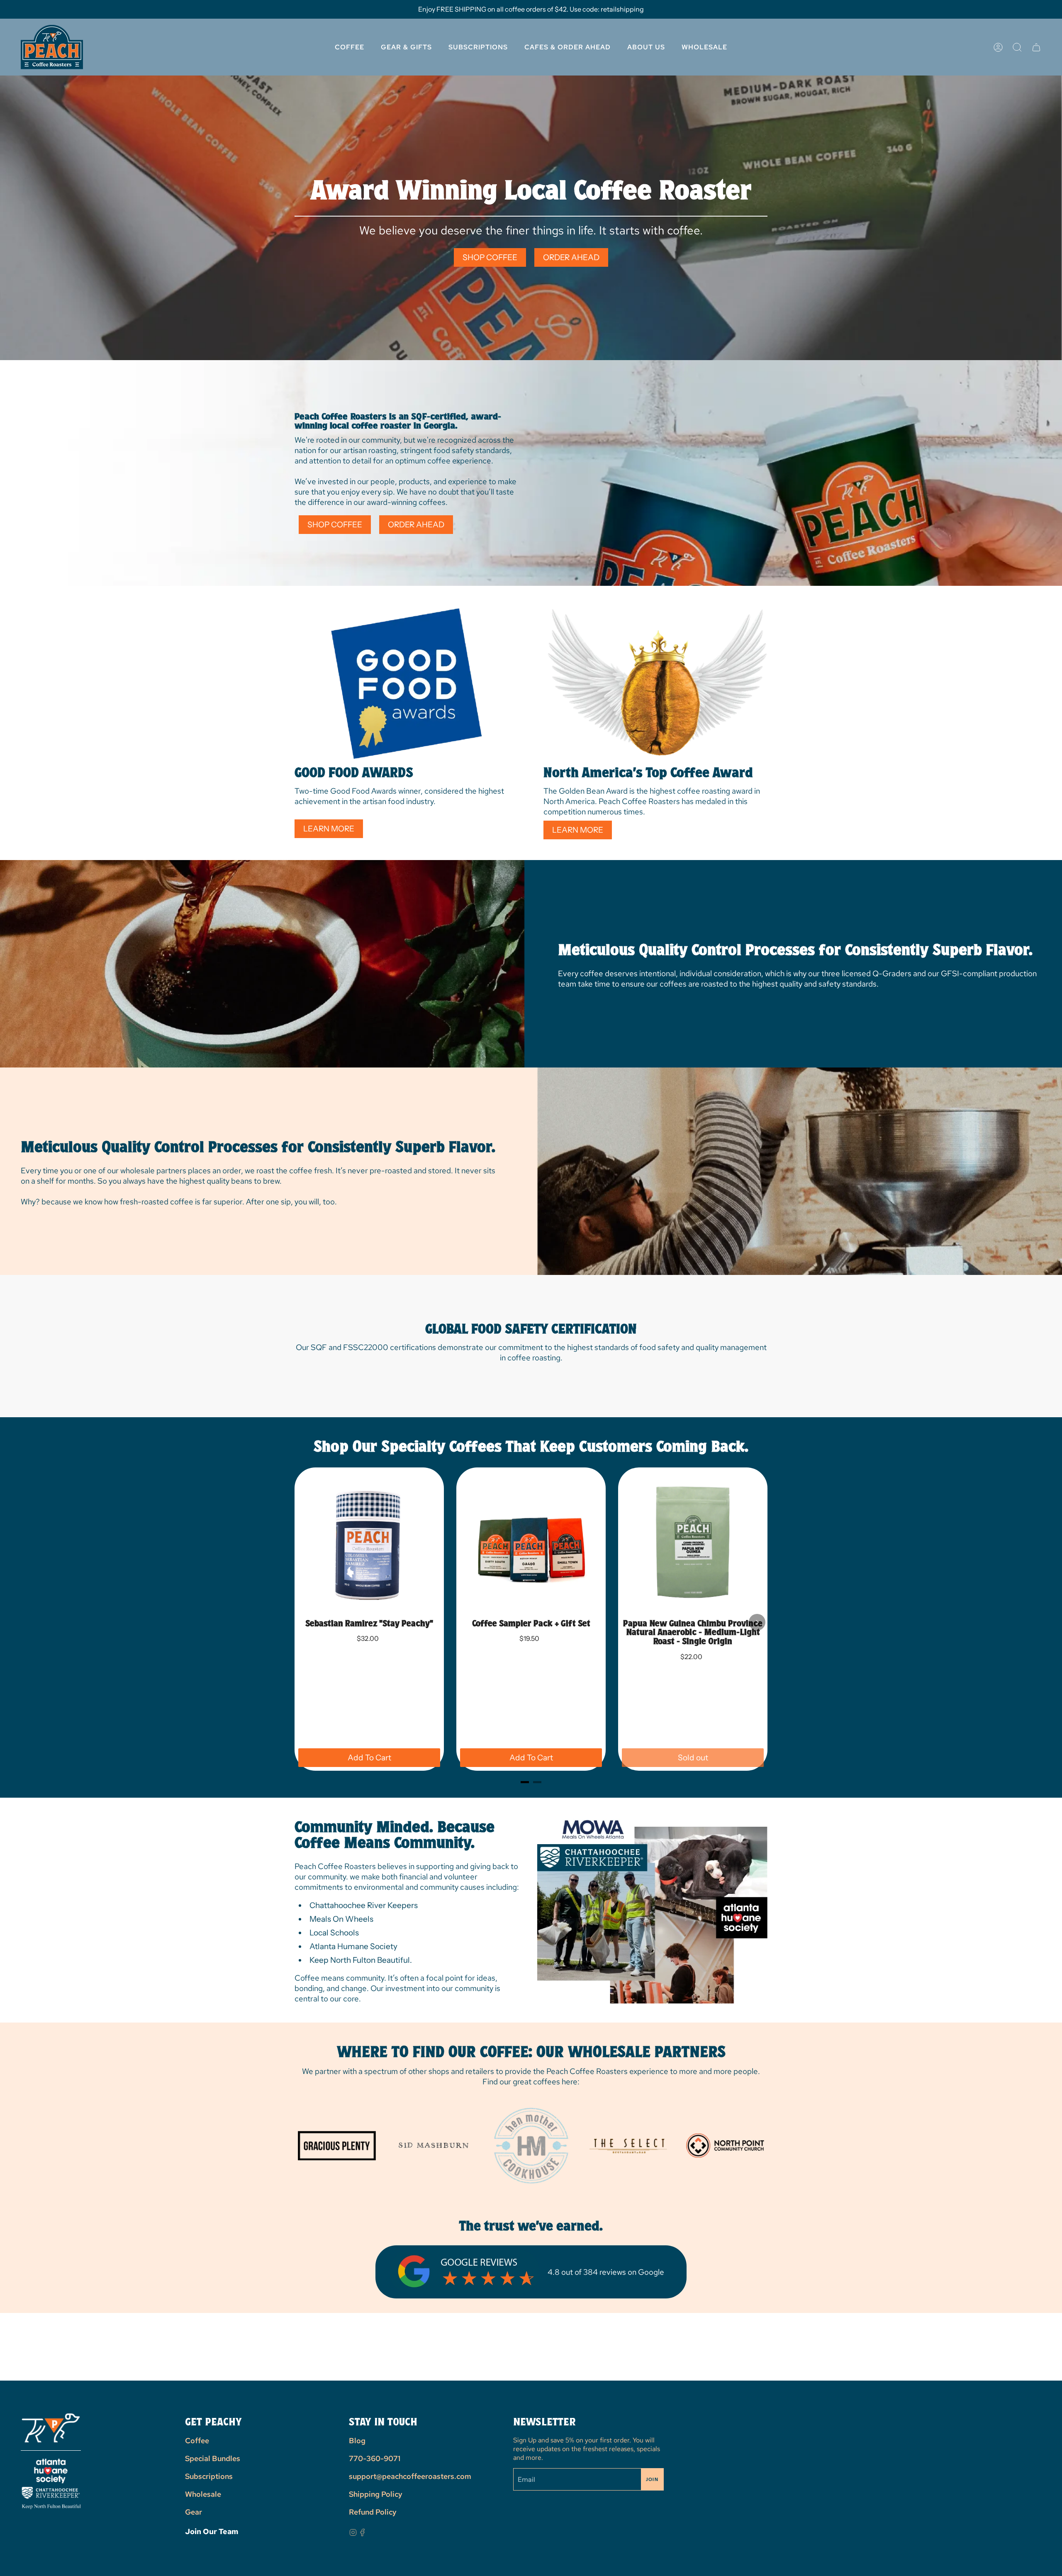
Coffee (197, 2441)
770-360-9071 (375, 2458)
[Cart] (1036, 47)
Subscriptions (209, 2476)
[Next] (757, 1622)
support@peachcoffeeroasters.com (410, 2476)
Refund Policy (373, 2512)
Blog (357, 2441)
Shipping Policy (376, 2494)
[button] (646, 47)
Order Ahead (571, 257)
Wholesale (203, 2494)
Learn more (329, 829)
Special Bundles (213, 2458)
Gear (194, 2512)
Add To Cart (369, 1758)
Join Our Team (212, 2531)
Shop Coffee (490, 257)
